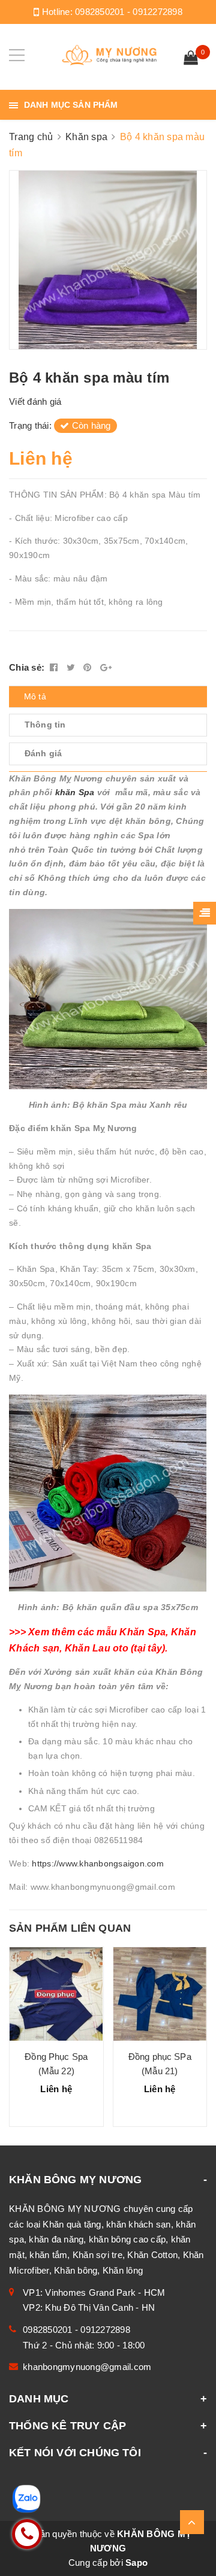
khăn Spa (76, 792)
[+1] (106, 667)
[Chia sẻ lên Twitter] (72, 667)
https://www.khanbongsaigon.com (98, 1863)
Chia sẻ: (27, 667)
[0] (191, 59)
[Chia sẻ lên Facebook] (55, 667)
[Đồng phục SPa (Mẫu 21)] (160, 1994)
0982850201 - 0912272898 (129, 12)
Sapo (136, 2563)
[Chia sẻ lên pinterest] (89, 667)
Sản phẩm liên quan (70, 1928)
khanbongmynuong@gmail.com (87, 2367)
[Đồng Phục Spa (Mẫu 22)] (56, 1994)
